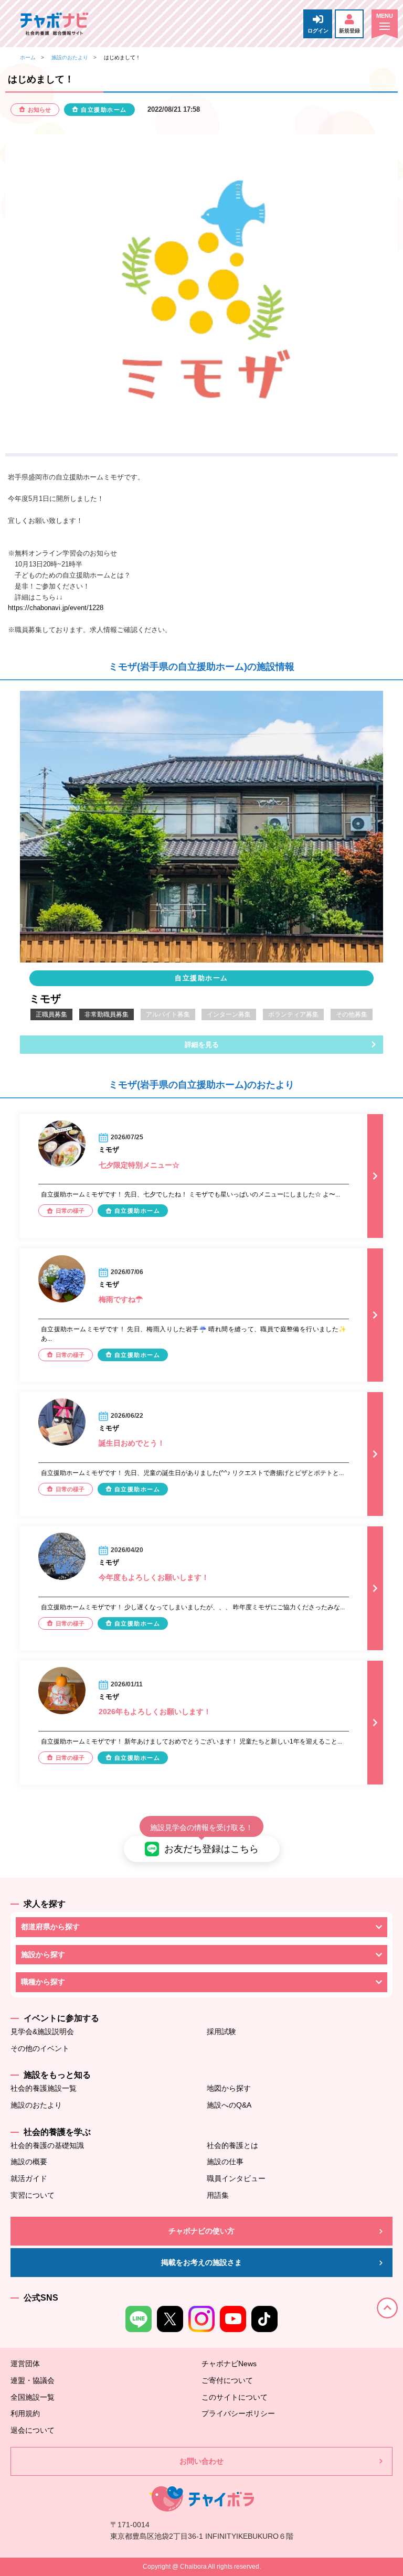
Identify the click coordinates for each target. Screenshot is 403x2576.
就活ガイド (29, 2178)
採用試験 (221, 2032)
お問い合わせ (201, 2461)
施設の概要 (29, 2162)
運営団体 (25, 2364)
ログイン (318, 31)
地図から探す (229, 2088)
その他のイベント (40, 2048)
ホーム (28, 57)
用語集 (218, 2195)
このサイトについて (235, 2397)
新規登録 (349, 31)
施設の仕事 (225, 2162)
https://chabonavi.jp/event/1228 (56, 608)
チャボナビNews (229, 2364)
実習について (33, 2195)
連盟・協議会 (33, 2380)
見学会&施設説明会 (42, 2032)
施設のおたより (70, 57)
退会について (33, 2430)
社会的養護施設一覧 (44, 2088)
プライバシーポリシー (238, 2413)
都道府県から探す (50, 1927)
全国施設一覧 (33, 2397)
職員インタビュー (236, 2178)
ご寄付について (227, 2380)
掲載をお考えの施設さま (201, 2262)
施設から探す (43, 1954)
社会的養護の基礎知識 (47, 2145)
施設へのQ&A (229, 2105)
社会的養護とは (232, 2145)
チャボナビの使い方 (201, 2231)
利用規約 (25, 2413)
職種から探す (43, 1982)
